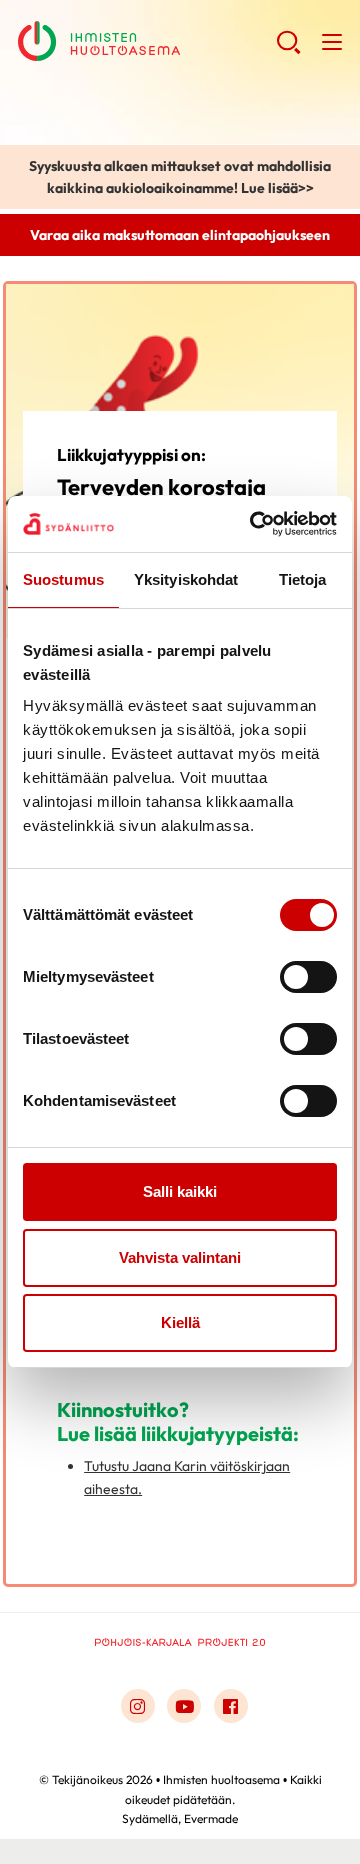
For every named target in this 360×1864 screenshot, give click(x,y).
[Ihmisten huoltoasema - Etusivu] (180, 1644)
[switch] (308, 977)
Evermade (211, 1818)
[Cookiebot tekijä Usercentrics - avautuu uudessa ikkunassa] (254, 524)
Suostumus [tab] (63, 579)
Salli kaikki (180, 1191)
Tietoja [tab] (303, 579)
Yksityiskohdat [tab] (186, 579)
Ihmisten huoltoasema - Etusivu (147, 41)
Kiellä (180, 1322)
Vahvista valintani (180, 1257)
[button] (288, 50)
